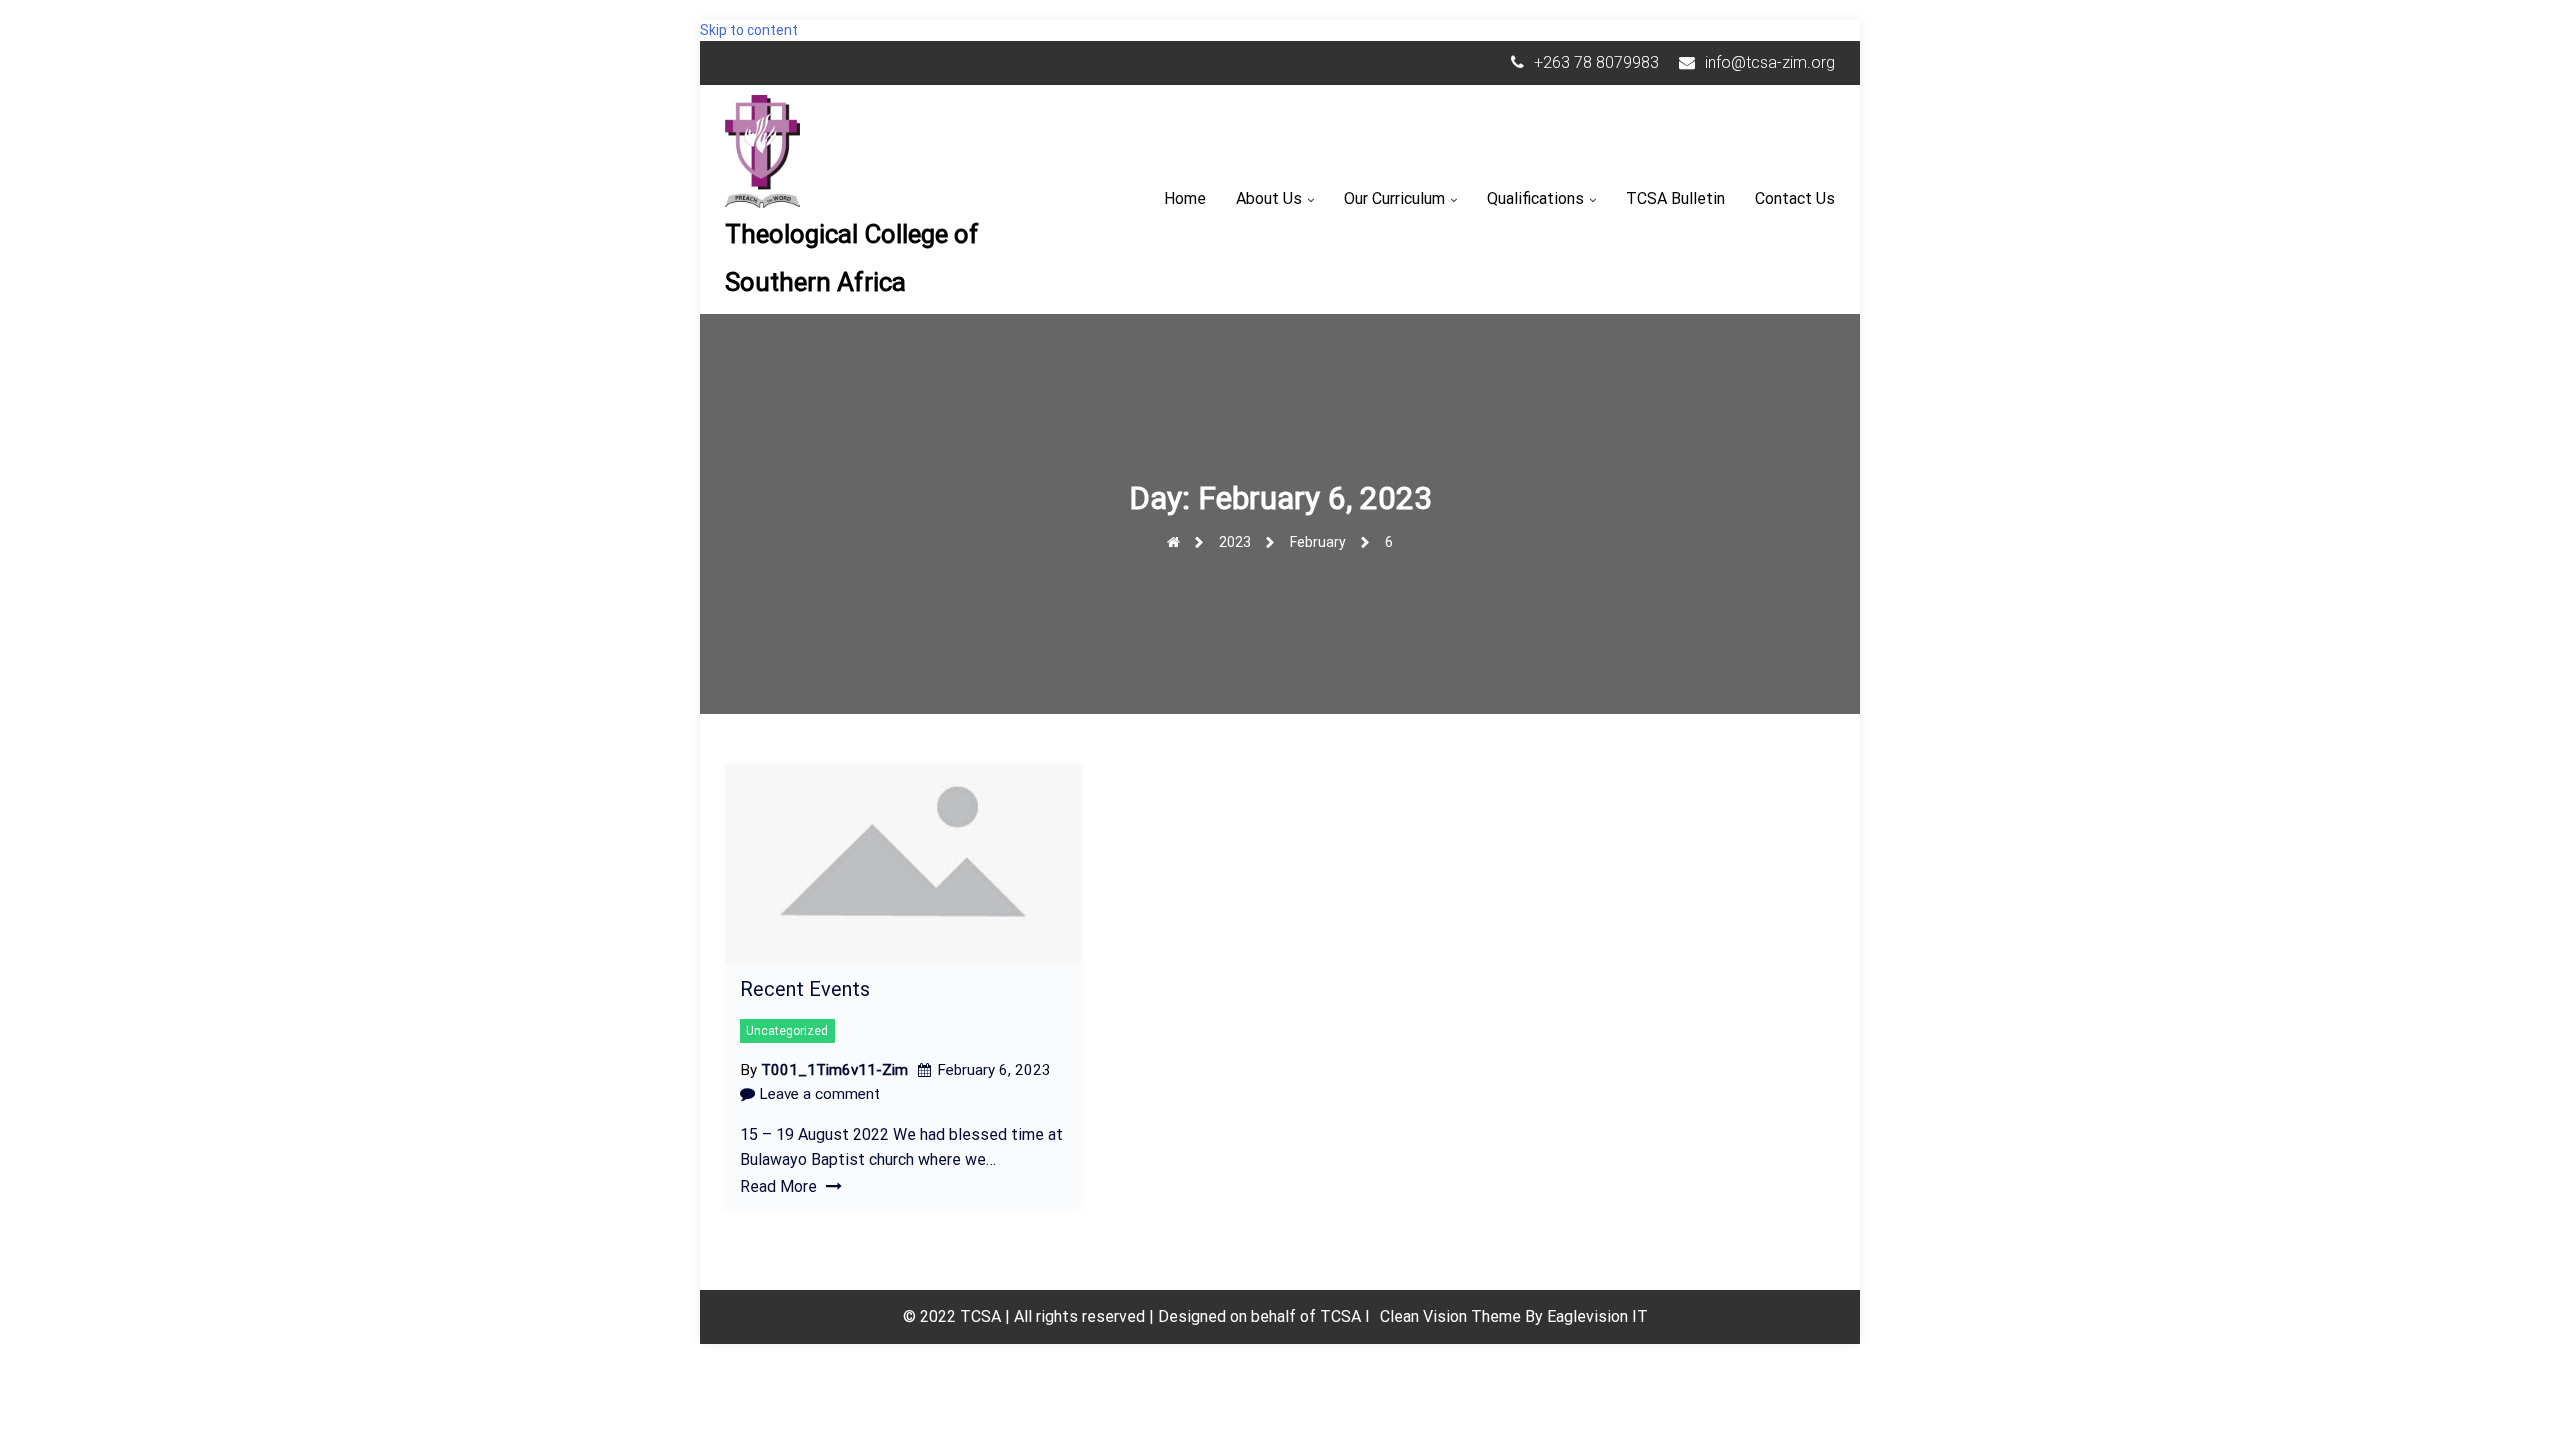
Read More (780, 1186)
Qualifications (1535, 198)
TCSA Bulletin (1675, 198)
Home (1185, 198)
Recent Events (805, 989)
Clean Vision (1425, 1316)
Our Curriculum (1394, 198)
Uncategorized (787, 1031)
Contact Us (1795, 198)
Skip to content (749, 30)
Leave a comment (817, 1094)
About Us (1269, 198)
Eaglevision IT (1597, 1316)
